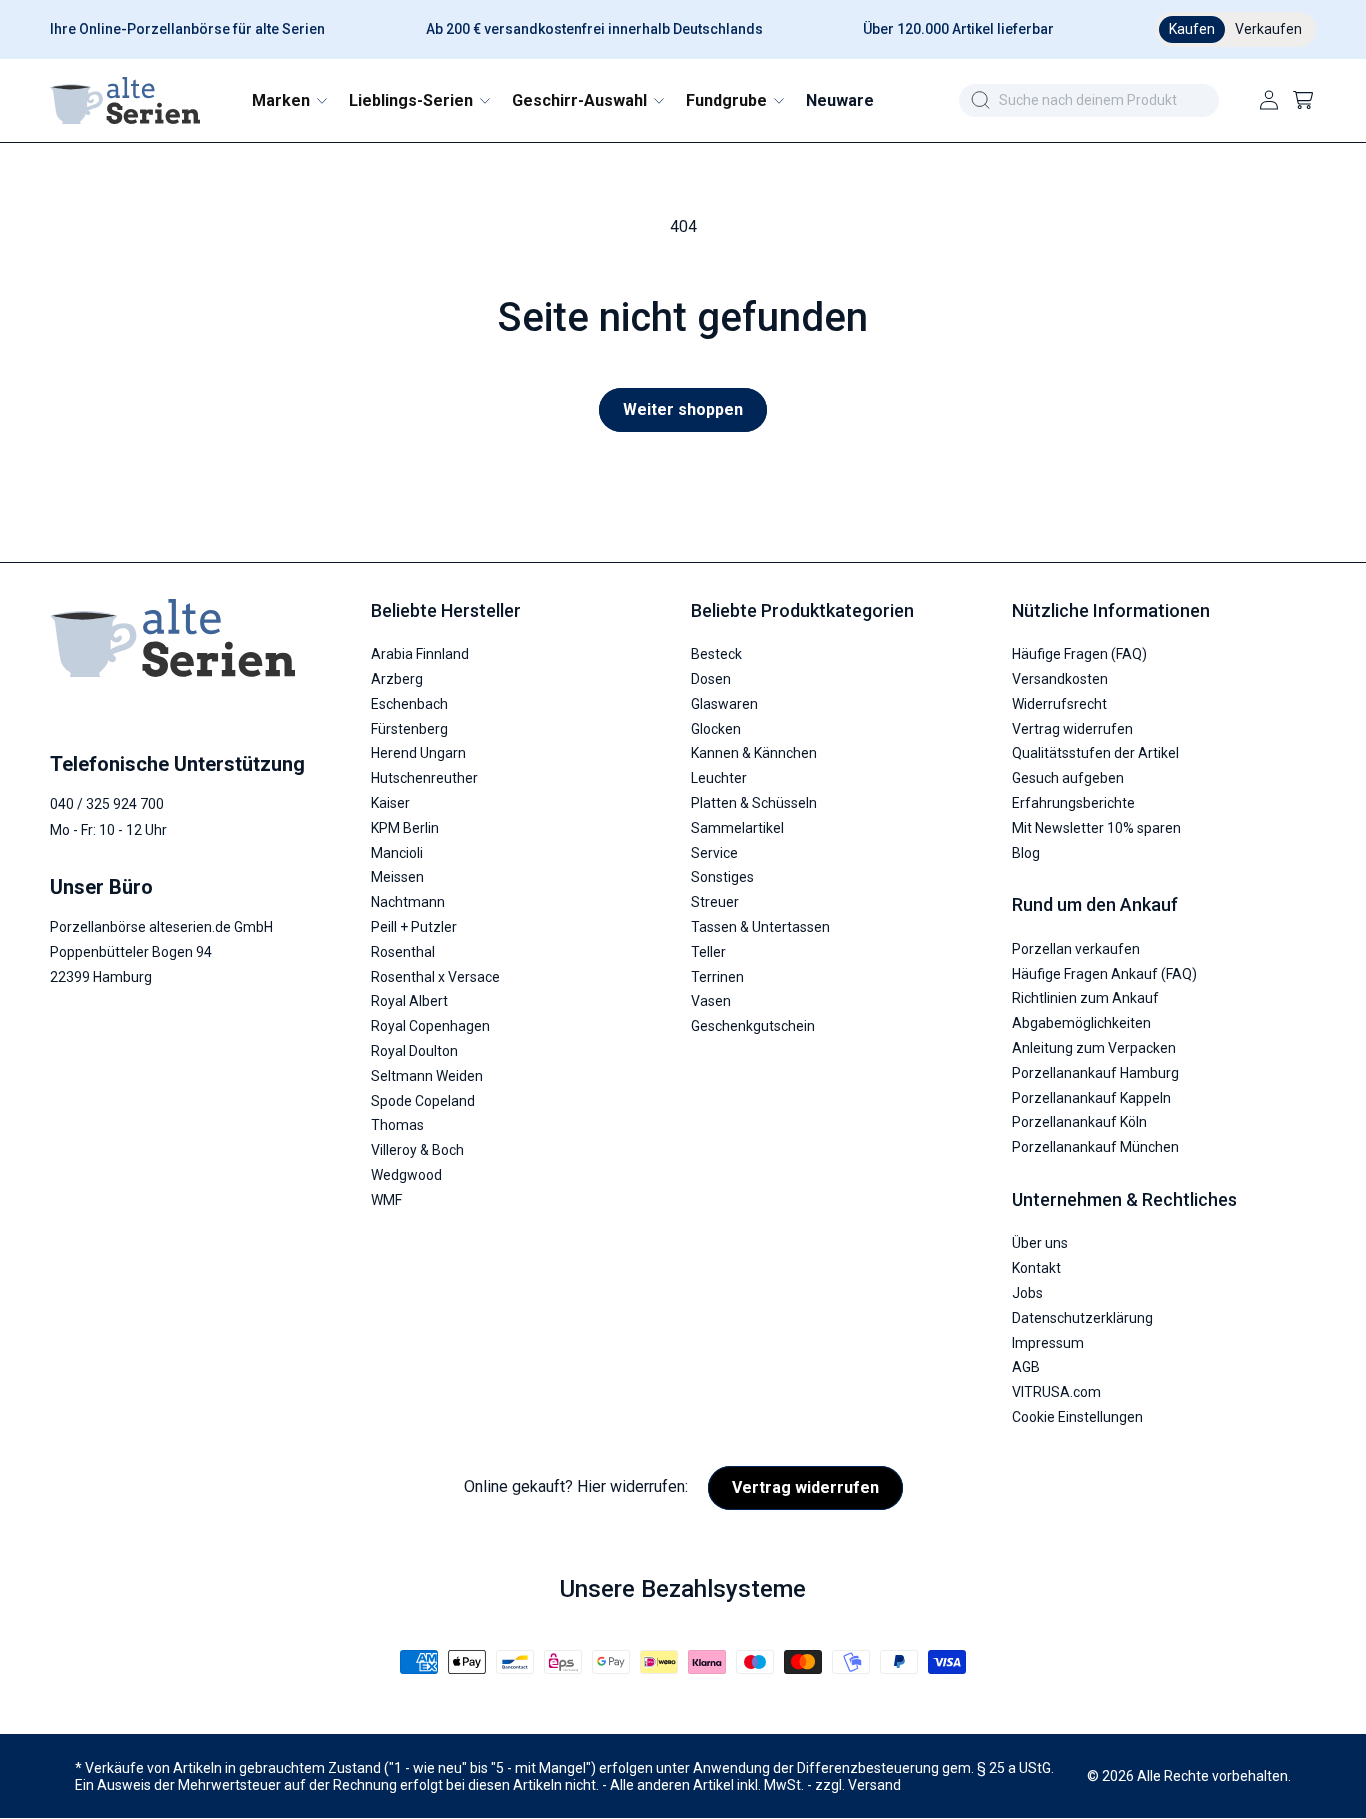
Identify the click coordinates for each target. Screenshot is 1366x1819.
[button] (288, 100)
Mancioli (397, 853)
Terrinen (717, 977)
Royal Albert (409, 1002)
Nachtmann (408, 903)
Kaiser (390, 804)
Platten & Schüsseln (754, 804)
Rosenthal (403, 952)
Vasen (711, 1002)
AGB (1026, 1368)
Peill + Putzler (414, 927)
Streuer (715, 903)
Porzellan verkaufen (1076, 949)
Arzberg (397, 680)
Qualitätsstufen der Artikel (1095, 754)
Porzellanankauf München (1095, 1148)
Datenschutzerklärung (1082, 1318)
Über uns (1040, 1244)
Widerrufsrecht (1059, 704)
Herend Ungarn (418, 754)
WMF (386, 1200)
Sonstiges (722, 878)
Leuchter (719, 779)
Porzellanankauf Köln (1079, 1123)
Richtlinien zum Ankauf (1085, 999)
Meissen (397, 878)
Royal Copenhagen (430, 1027)
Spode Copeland (423, 1101)
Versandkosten (1060, 680)
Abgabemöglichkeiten (1081, 1024)
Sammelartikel (737, 828)
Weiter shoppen (683, 409)
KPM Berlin (405, 828)
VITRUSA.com (1056, 1393)
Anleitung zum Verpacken (1094, 1048)
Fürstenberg (409, 729)
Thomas (397, 1126)
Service (714, 853)
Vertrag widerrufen (1072, 729)
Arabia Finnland (420, 655)
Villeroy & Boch (417, 1151)
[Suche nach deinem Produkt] (980, 100)
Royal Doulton (414, 1051)
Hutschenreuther (424, 779)
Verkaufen (1268, 29)
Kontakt (1036, 1269)
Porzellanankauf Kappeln (1091, 1098)
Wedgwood (406, 1175)
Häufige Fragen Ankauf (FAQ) (1104, 974)
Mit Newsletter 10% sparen (1096, 828)
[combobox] (1089, 100)
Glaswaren (724, 704)
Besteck (716, 655)
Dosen (711, 680)
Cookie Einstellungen (1077, 1417)
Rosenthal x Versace (435, 977)
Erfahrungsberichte (1073, 804)
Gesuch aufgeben (1068, 779)
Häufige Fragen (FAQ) (1079, 655)
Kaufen (1192, 29)
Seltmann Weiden (427, 1076)
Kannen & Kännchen (754, 754)
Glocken (716, 729)
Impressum (1048, 1343)
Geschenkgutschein (753, 1027)
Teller (708, 952)
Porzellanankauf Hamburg (1095, 1073)
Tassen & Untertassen (760, 927)
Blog (1026, 853)
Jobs (1027, 1293)
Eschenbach (409, 704)
